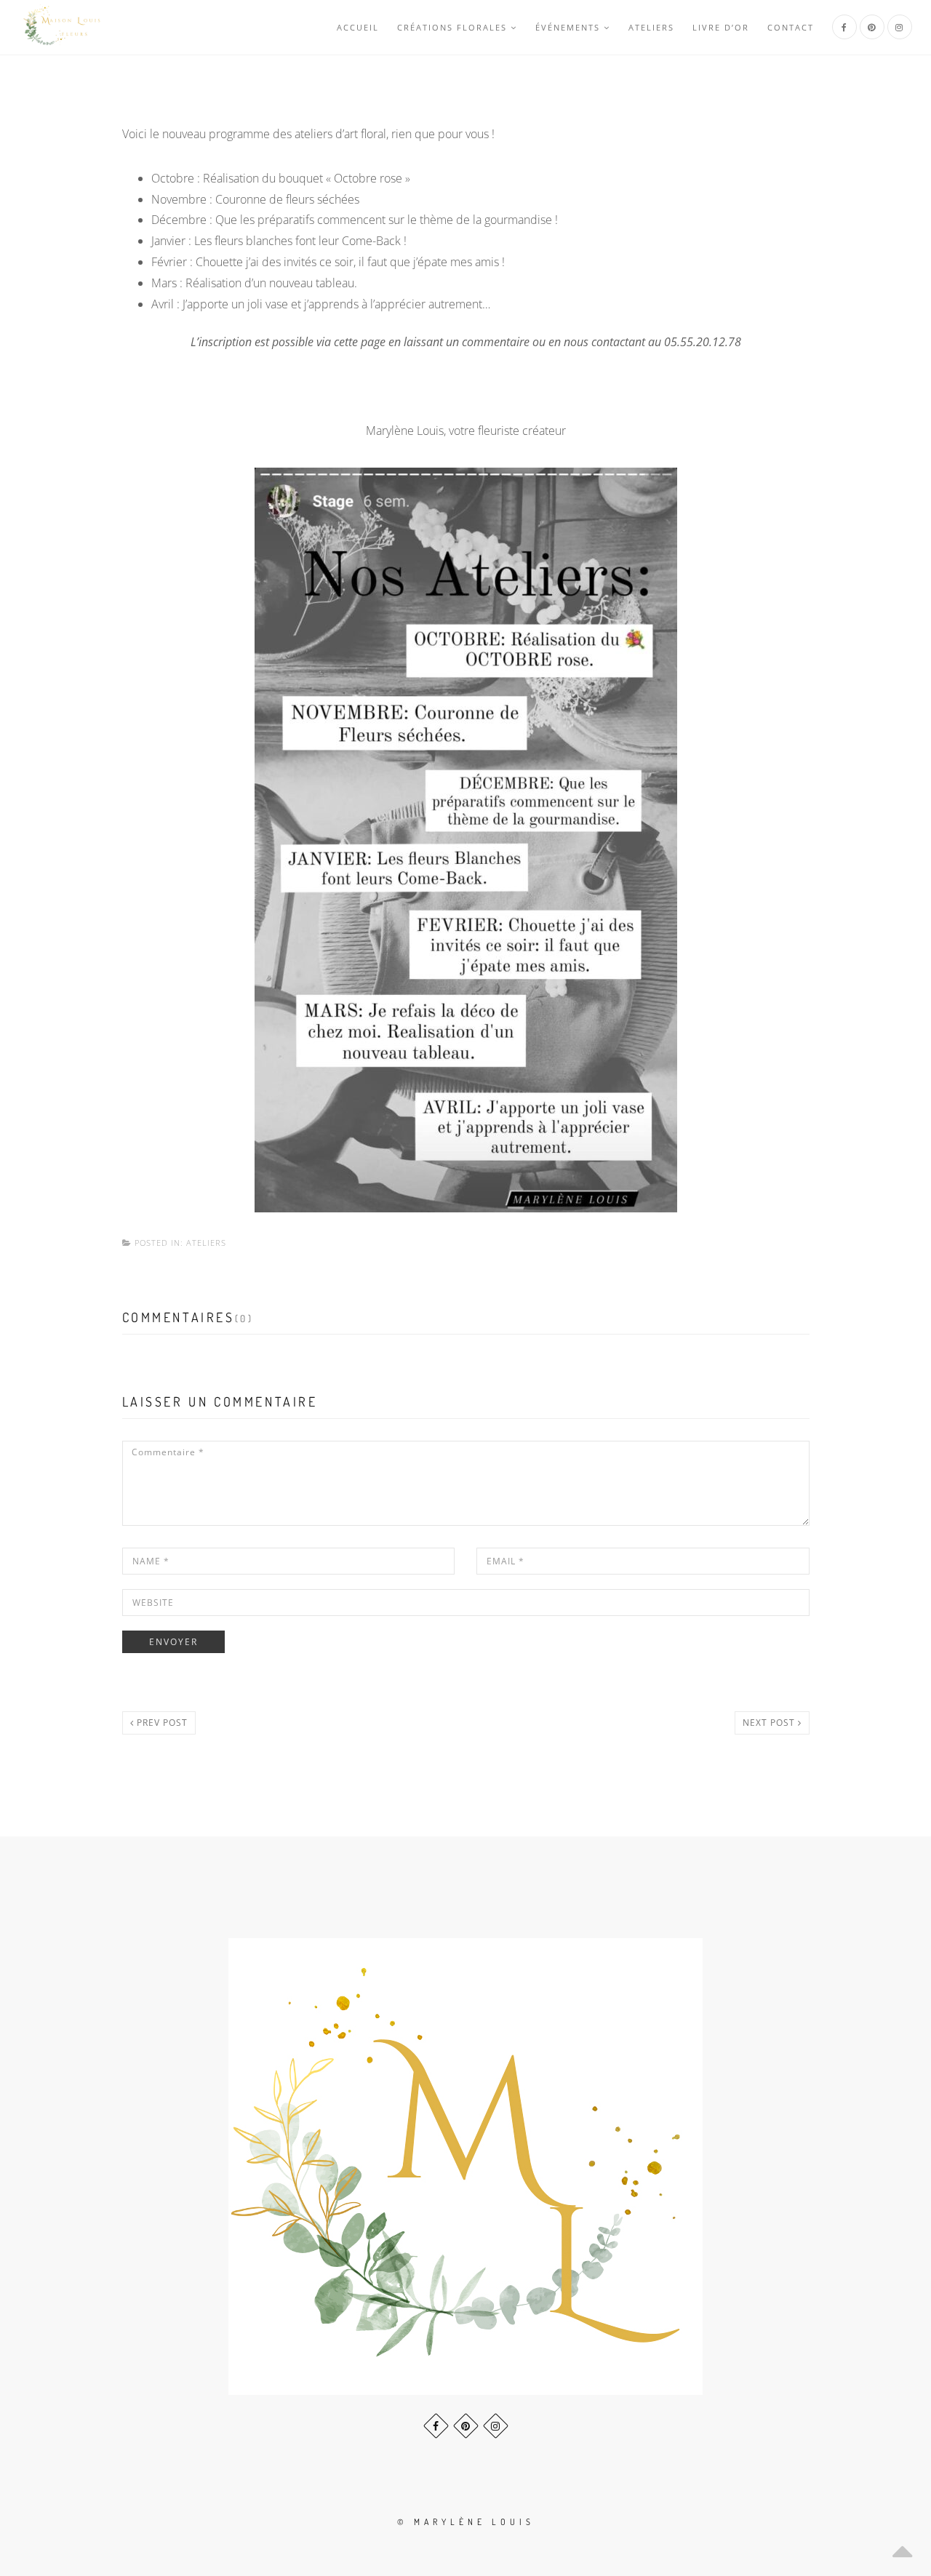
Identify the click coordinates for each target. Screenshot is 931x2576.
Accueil (358, 27)
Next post (770, 1723)
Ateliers (651, 27)
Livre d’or (721, 27)
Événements (568, 27)
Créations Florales (452, 27)
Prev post (161, 1723)
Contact (791, 27)
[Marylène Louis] (63, 27)
